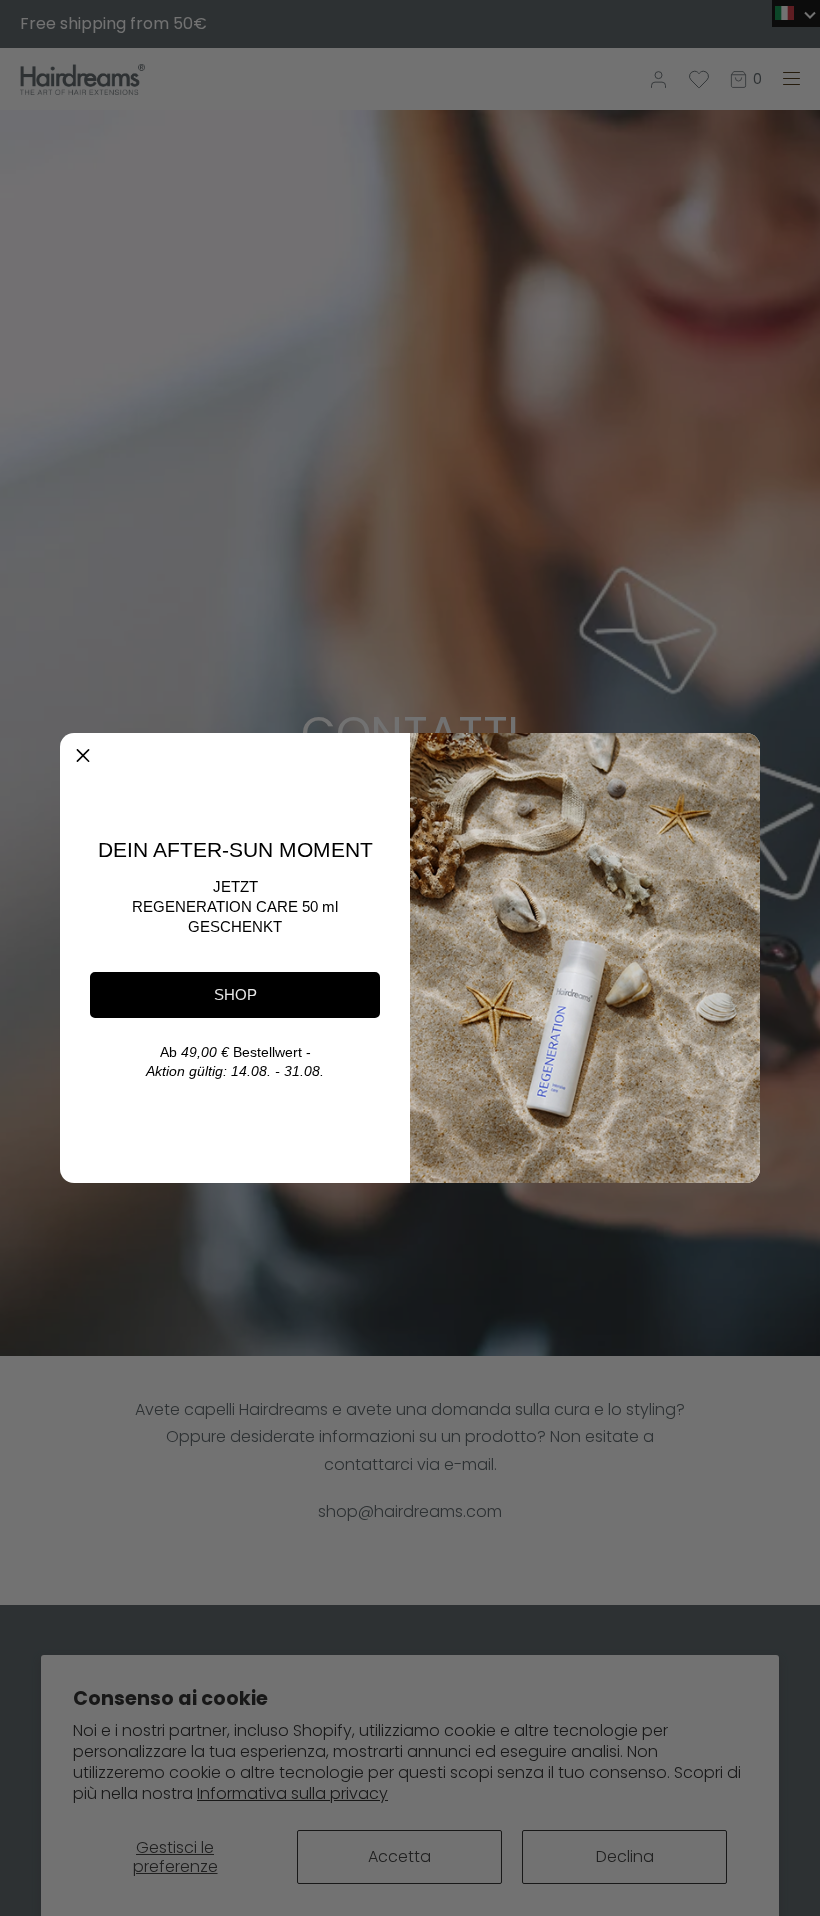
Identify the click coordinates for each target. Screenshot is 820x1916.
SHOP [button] (235, 994)
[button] (83, 756)
